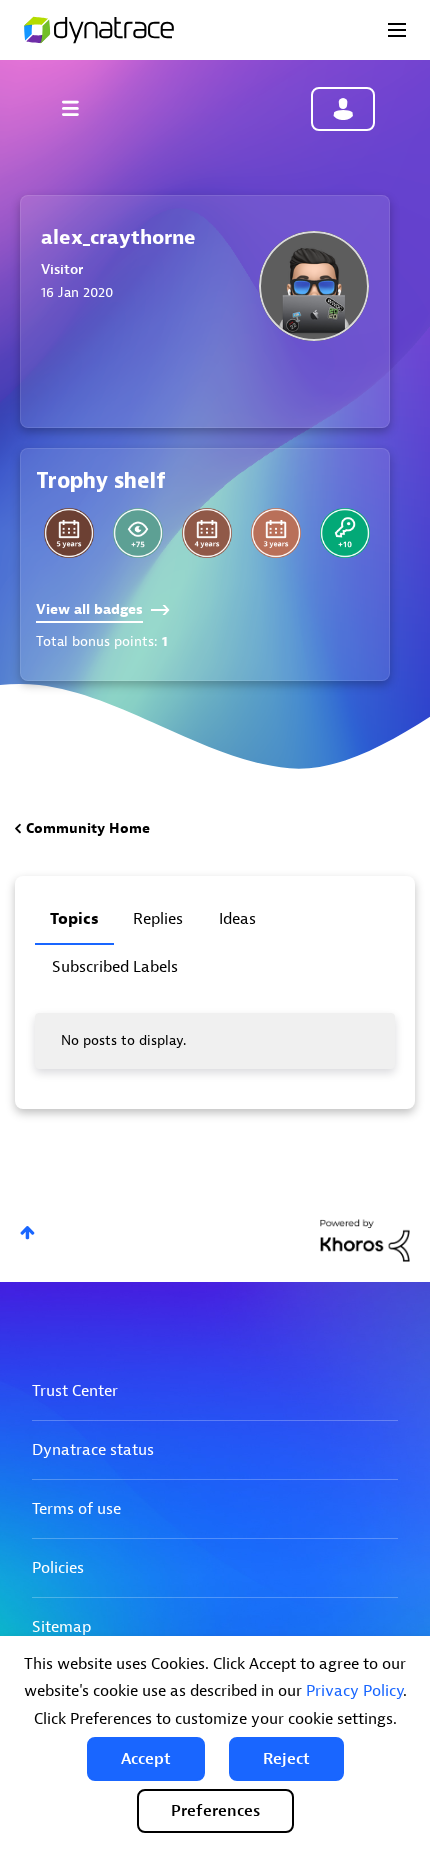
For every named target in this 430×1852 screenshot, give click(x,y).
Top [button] (27, 1232)
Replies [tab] (158, 919)
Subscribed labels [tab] (115, 967)
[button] (146, 1759)
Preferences (215, 1811)
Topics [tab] (74, 919)
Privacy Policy (354, 1691)
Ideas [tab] (237, 919)
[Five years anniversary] (69, 533)
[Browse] (80, 108)
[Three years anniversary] (276, 533)
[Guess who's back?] (345, 533)
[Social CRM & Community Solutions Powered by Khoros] (365, 1239)
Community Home (88, 828)
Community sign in (343, 109)
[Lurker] (138, 533)
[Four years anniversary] (207, 533)
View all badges (89, 609)
